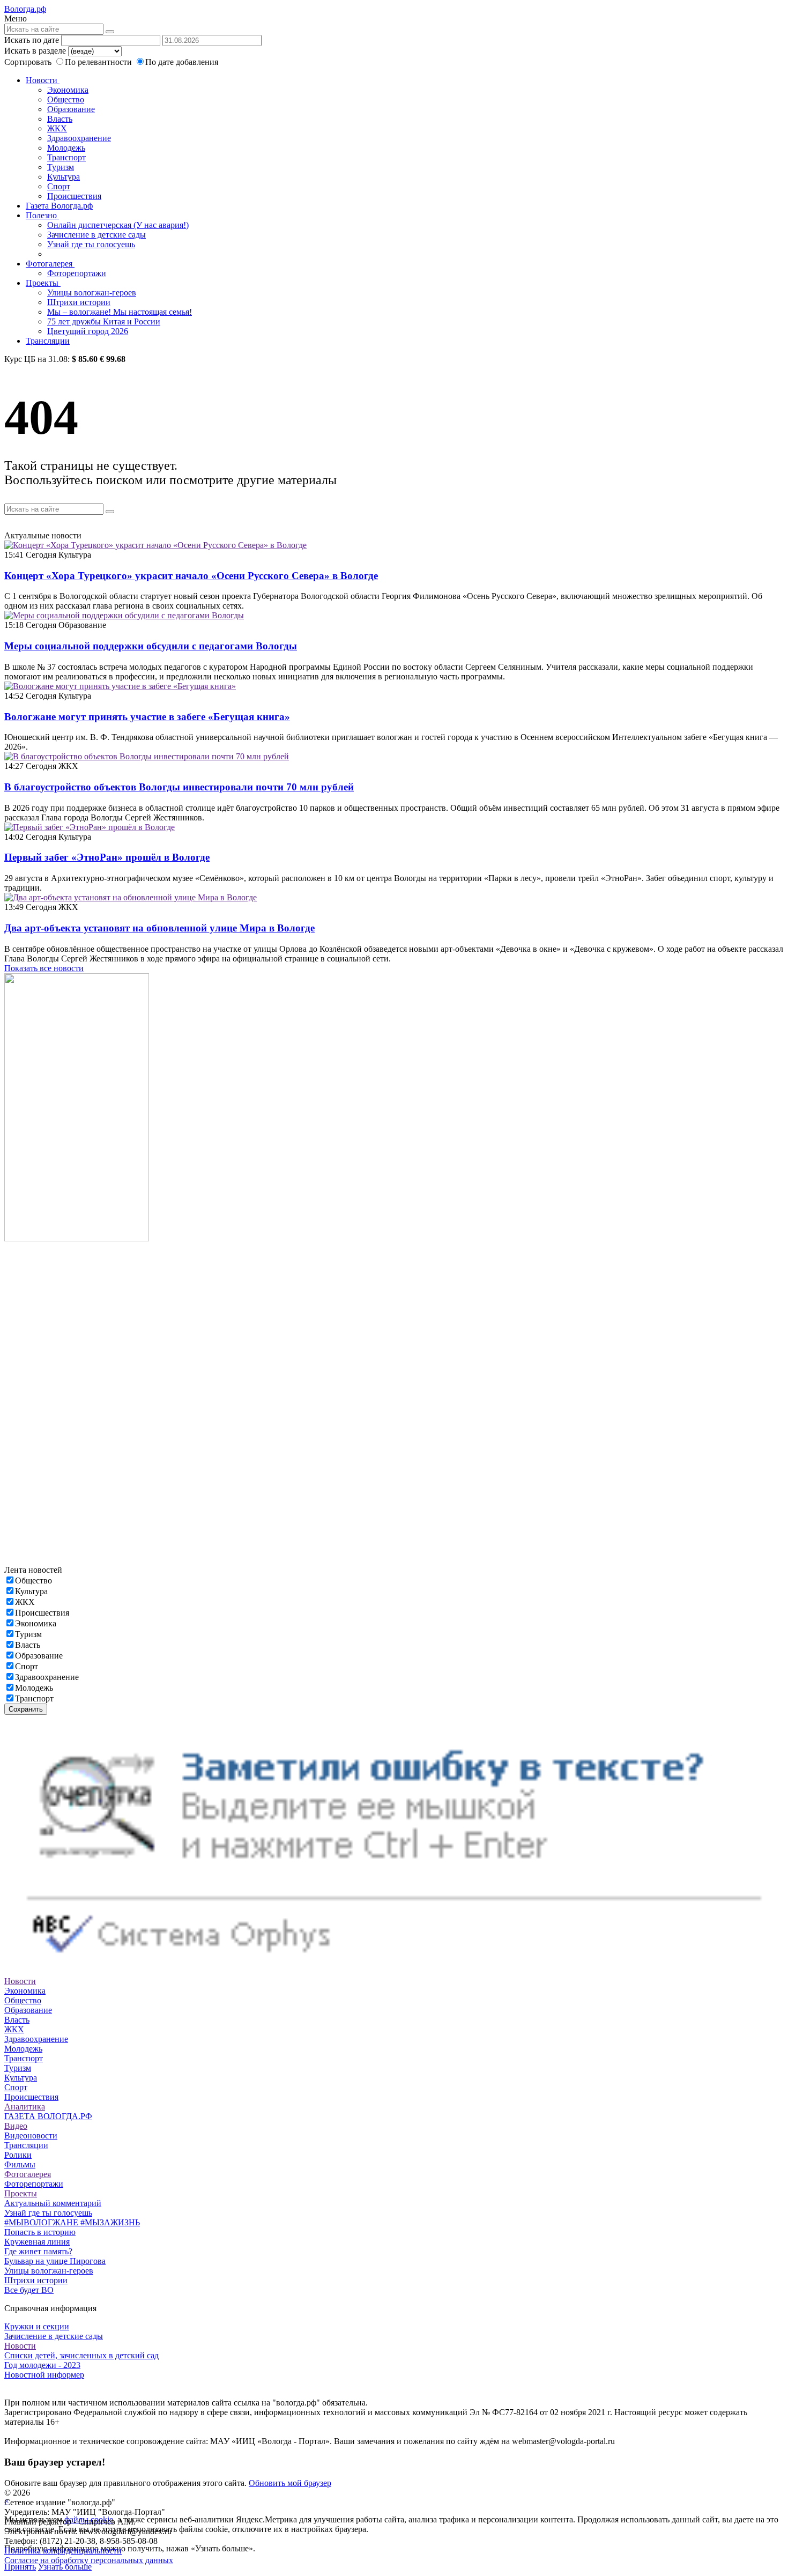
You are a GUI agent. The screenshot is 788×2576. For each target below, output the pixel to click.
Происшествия (74, 196)
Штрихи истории (79, 302)
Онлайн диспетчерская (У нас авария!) (118, 225)
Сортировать (28, 62)
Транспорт (66, 157)
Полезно (42, 215)
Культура (64, 177)
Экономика (68, 90)
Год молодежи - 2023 (42, 2365)
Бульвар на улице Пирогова (55, 2261)
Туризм (61, 167)
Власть (60, 119)
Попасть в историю (40, 2232)
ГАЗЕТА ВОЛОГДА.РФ (48, 2116)
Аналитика (25, 2107)
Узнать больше (65, 2567)
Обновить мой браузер (290, 2483)
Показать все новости (44, 968)
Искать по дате (32, 40)
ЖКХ (57, 128)
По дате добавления (182, 62)
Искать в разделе (35, 51)
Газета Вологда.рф (59, 206)
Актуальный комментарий (53, 2203)
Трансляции (48, 341)
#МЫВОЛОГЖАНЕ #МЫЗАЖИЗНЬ (72, 2222)
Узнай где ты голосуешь (91, 244)
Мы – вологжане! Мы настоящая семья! (120, 312)
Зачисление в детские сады (96, 235)
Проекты (43, 283)
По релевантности (99, 62)
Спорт (59, 186)
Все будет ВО (29, 2290)
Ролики (18, 2155)
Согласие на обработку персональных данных (89, 2560)
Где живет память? (38, 2251)
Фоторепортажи (77, 273)
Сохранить (26, 1709)
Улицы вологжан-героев (92, 293)
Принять (20, 2567)
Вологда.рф (25, 9)
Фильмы (20, 2164)
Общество (66, 99)
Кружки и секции (37, 2326)
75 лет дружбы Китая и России (104, 321)
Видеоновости (31, 2135)
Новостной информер (44, 2375)
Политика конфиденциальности (63, 2551)
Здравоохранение (79, 138)
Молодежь (66, 148)
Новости (43, 80)
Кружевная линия (37, 2242)
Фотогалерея (50, 264)
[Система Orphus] (394, 1971)
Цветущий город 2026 (88, 331)
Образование (71, 109)
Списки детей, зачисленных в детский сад (81, 2355)
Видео (16, 2126)
